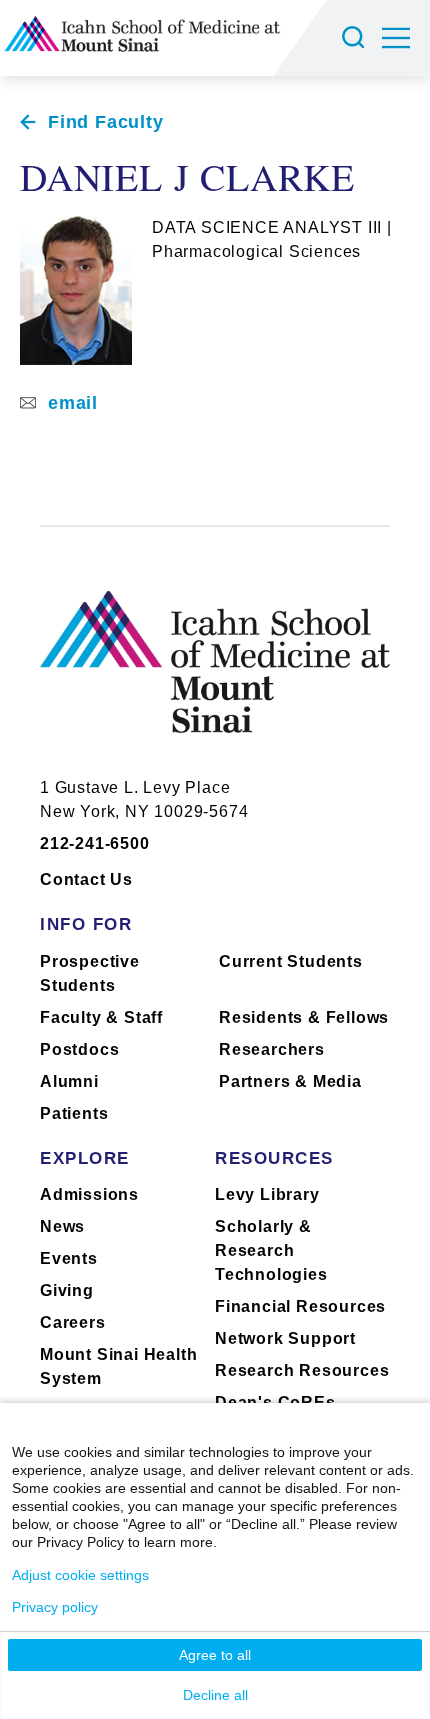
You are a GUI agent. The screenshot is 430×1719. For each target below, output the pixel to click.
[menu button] (406, 38)
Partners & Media (290, 1081)
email (73, 403)
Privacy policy (55, 1607)
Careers (73, 1322)
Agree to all (215, 1655)
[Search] (356, 38)
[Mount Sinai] (215, 677)
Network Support (285, 1338)
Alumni (69, 1081)
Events (69, 1258)
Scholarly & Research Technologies (271, 1250)
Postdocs (79, 1049)
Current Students (291, 961)
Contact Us (86, 879)
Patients (74, 1113)
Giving (67, 1290)
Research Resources (302, 1370)
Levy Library (267, 1194)
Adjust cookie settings (80, 1575)
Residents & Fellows (304, 1017)
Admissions (89, 1194)
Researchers (272, 1049)
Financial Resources (300, 1306)
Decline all (215, 1695)
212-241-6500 (95, 843)
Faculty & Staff (101, 1017)
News (62, 1226)
